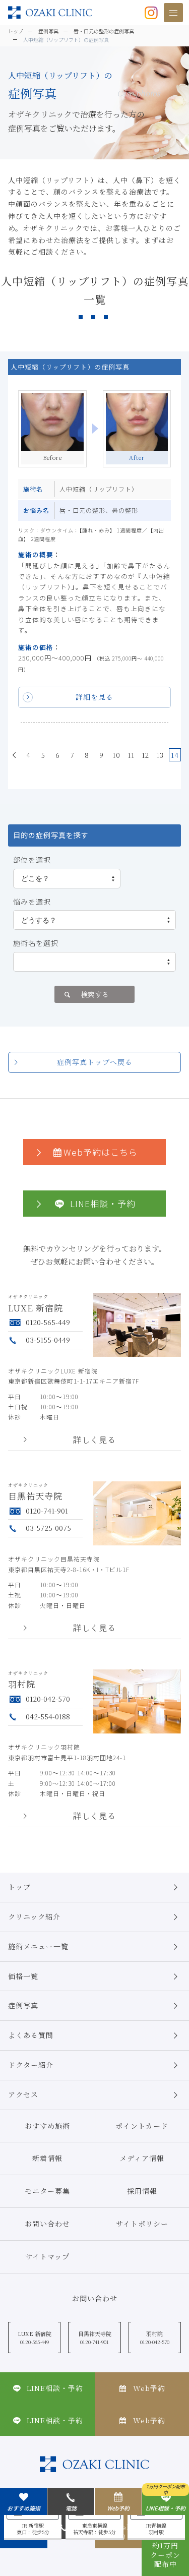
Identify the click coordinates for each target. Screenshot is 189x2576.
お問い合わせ (47, 2224)
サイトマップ (47, 2256)
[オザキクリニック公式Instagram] (151, 12)
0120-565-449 (48, 1322)
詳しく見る (94, 1440)
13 (160, 755)
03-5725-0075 (48, 1528)
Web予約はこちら (101, 1152)
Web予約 (118, 2508)
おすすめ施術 (47, 2126)
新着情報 (47, 2158)
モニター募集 (47, 2191)
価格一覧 (23, 1976)
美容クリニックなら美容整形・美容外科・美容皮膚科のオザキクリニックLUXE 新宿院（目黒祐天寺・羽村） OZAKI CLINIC (50, 12)
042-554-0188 (48, 1716)
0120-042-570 (48, 1699)
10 (116, 755)
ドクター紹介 (31, 2065)
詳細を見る (94, 697)
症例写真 (23, 2005)
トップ (19, 1887)
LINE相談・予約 (103, 1203)
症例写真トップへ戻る (95, 1062)
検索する (95, 994)
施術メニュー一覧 (38, 1946)
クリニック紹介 (34, 1916)
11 (131, 755)
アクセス (23, 2094)
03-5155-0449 (48, 1340)
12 (145, 755)
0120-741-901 (47, 1511)
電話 (71, 2508)
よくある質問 (31, 2035)
